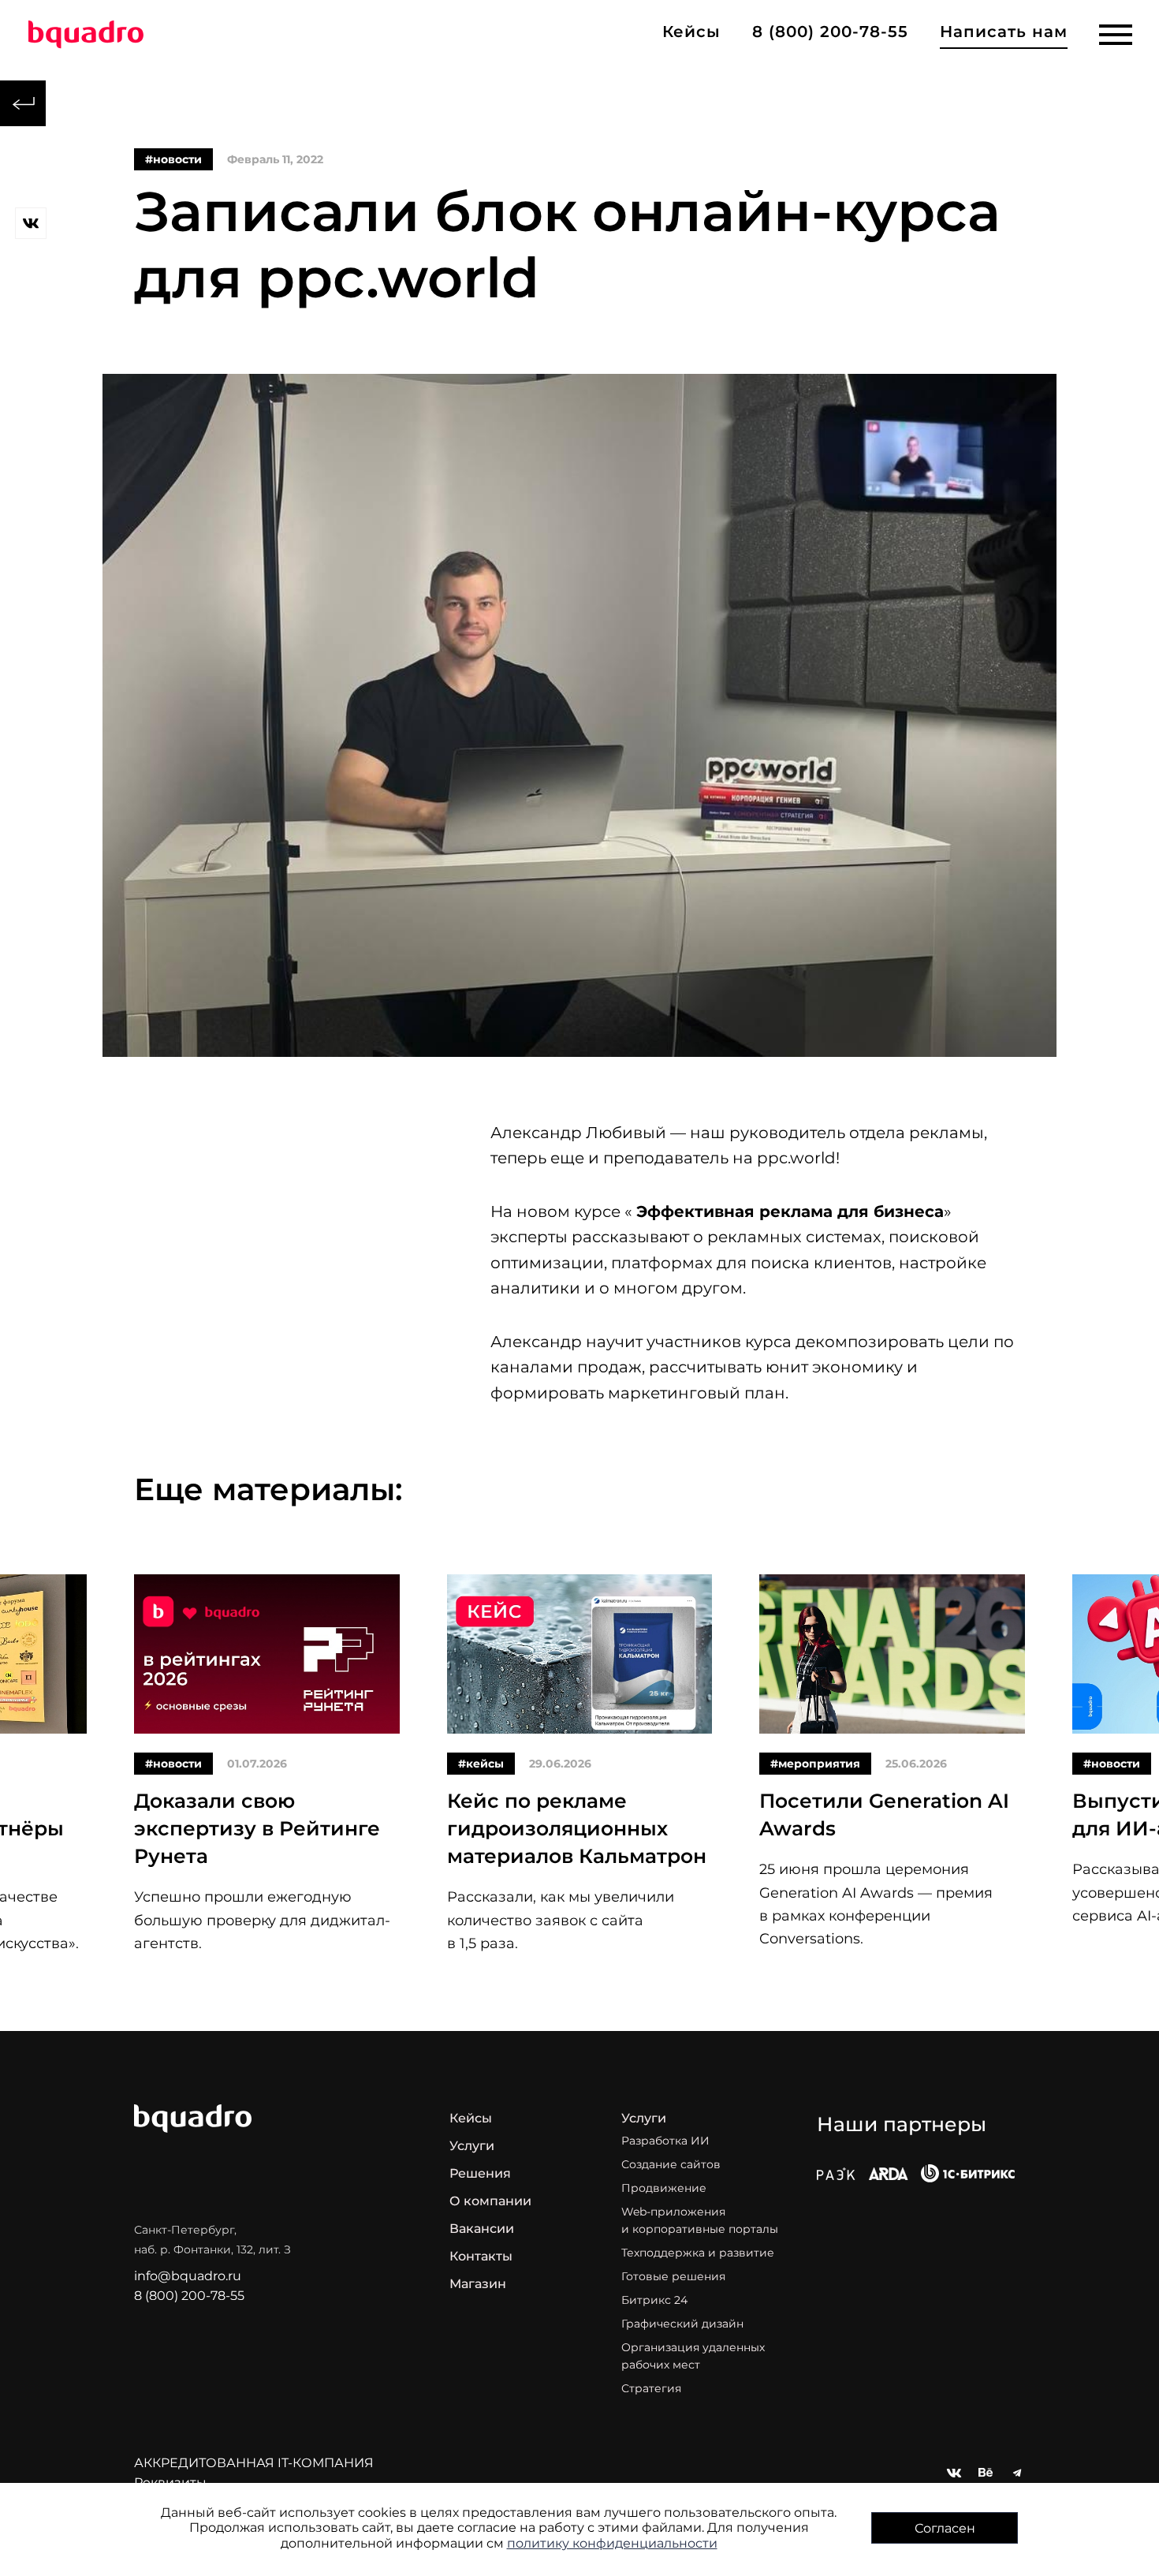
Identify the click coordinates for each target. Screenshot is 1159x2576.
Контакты (481, 2256)
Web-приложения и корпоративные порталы (700, 2220)
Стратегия (651, 2388)
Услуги (472, 2146)
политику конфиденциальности (612, 2543)
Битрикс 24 (654, 2300)
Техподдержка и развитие (698, 2253)
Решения (480, 2173)
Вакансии (482, 2229)
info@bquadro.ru (188, 2276)
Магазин (478, 2284)
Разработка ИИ (665, 2141)
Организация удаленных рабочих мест (693, 2356)
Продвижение (664, 2188)
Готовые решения (673, 2276)
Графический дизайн (682, 2324)
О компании (490, 2201)
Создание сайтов (671, 2164)
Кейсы (471, 2118)
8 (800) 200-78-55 (830, 32)
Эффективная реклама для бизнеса (790, 1211)
